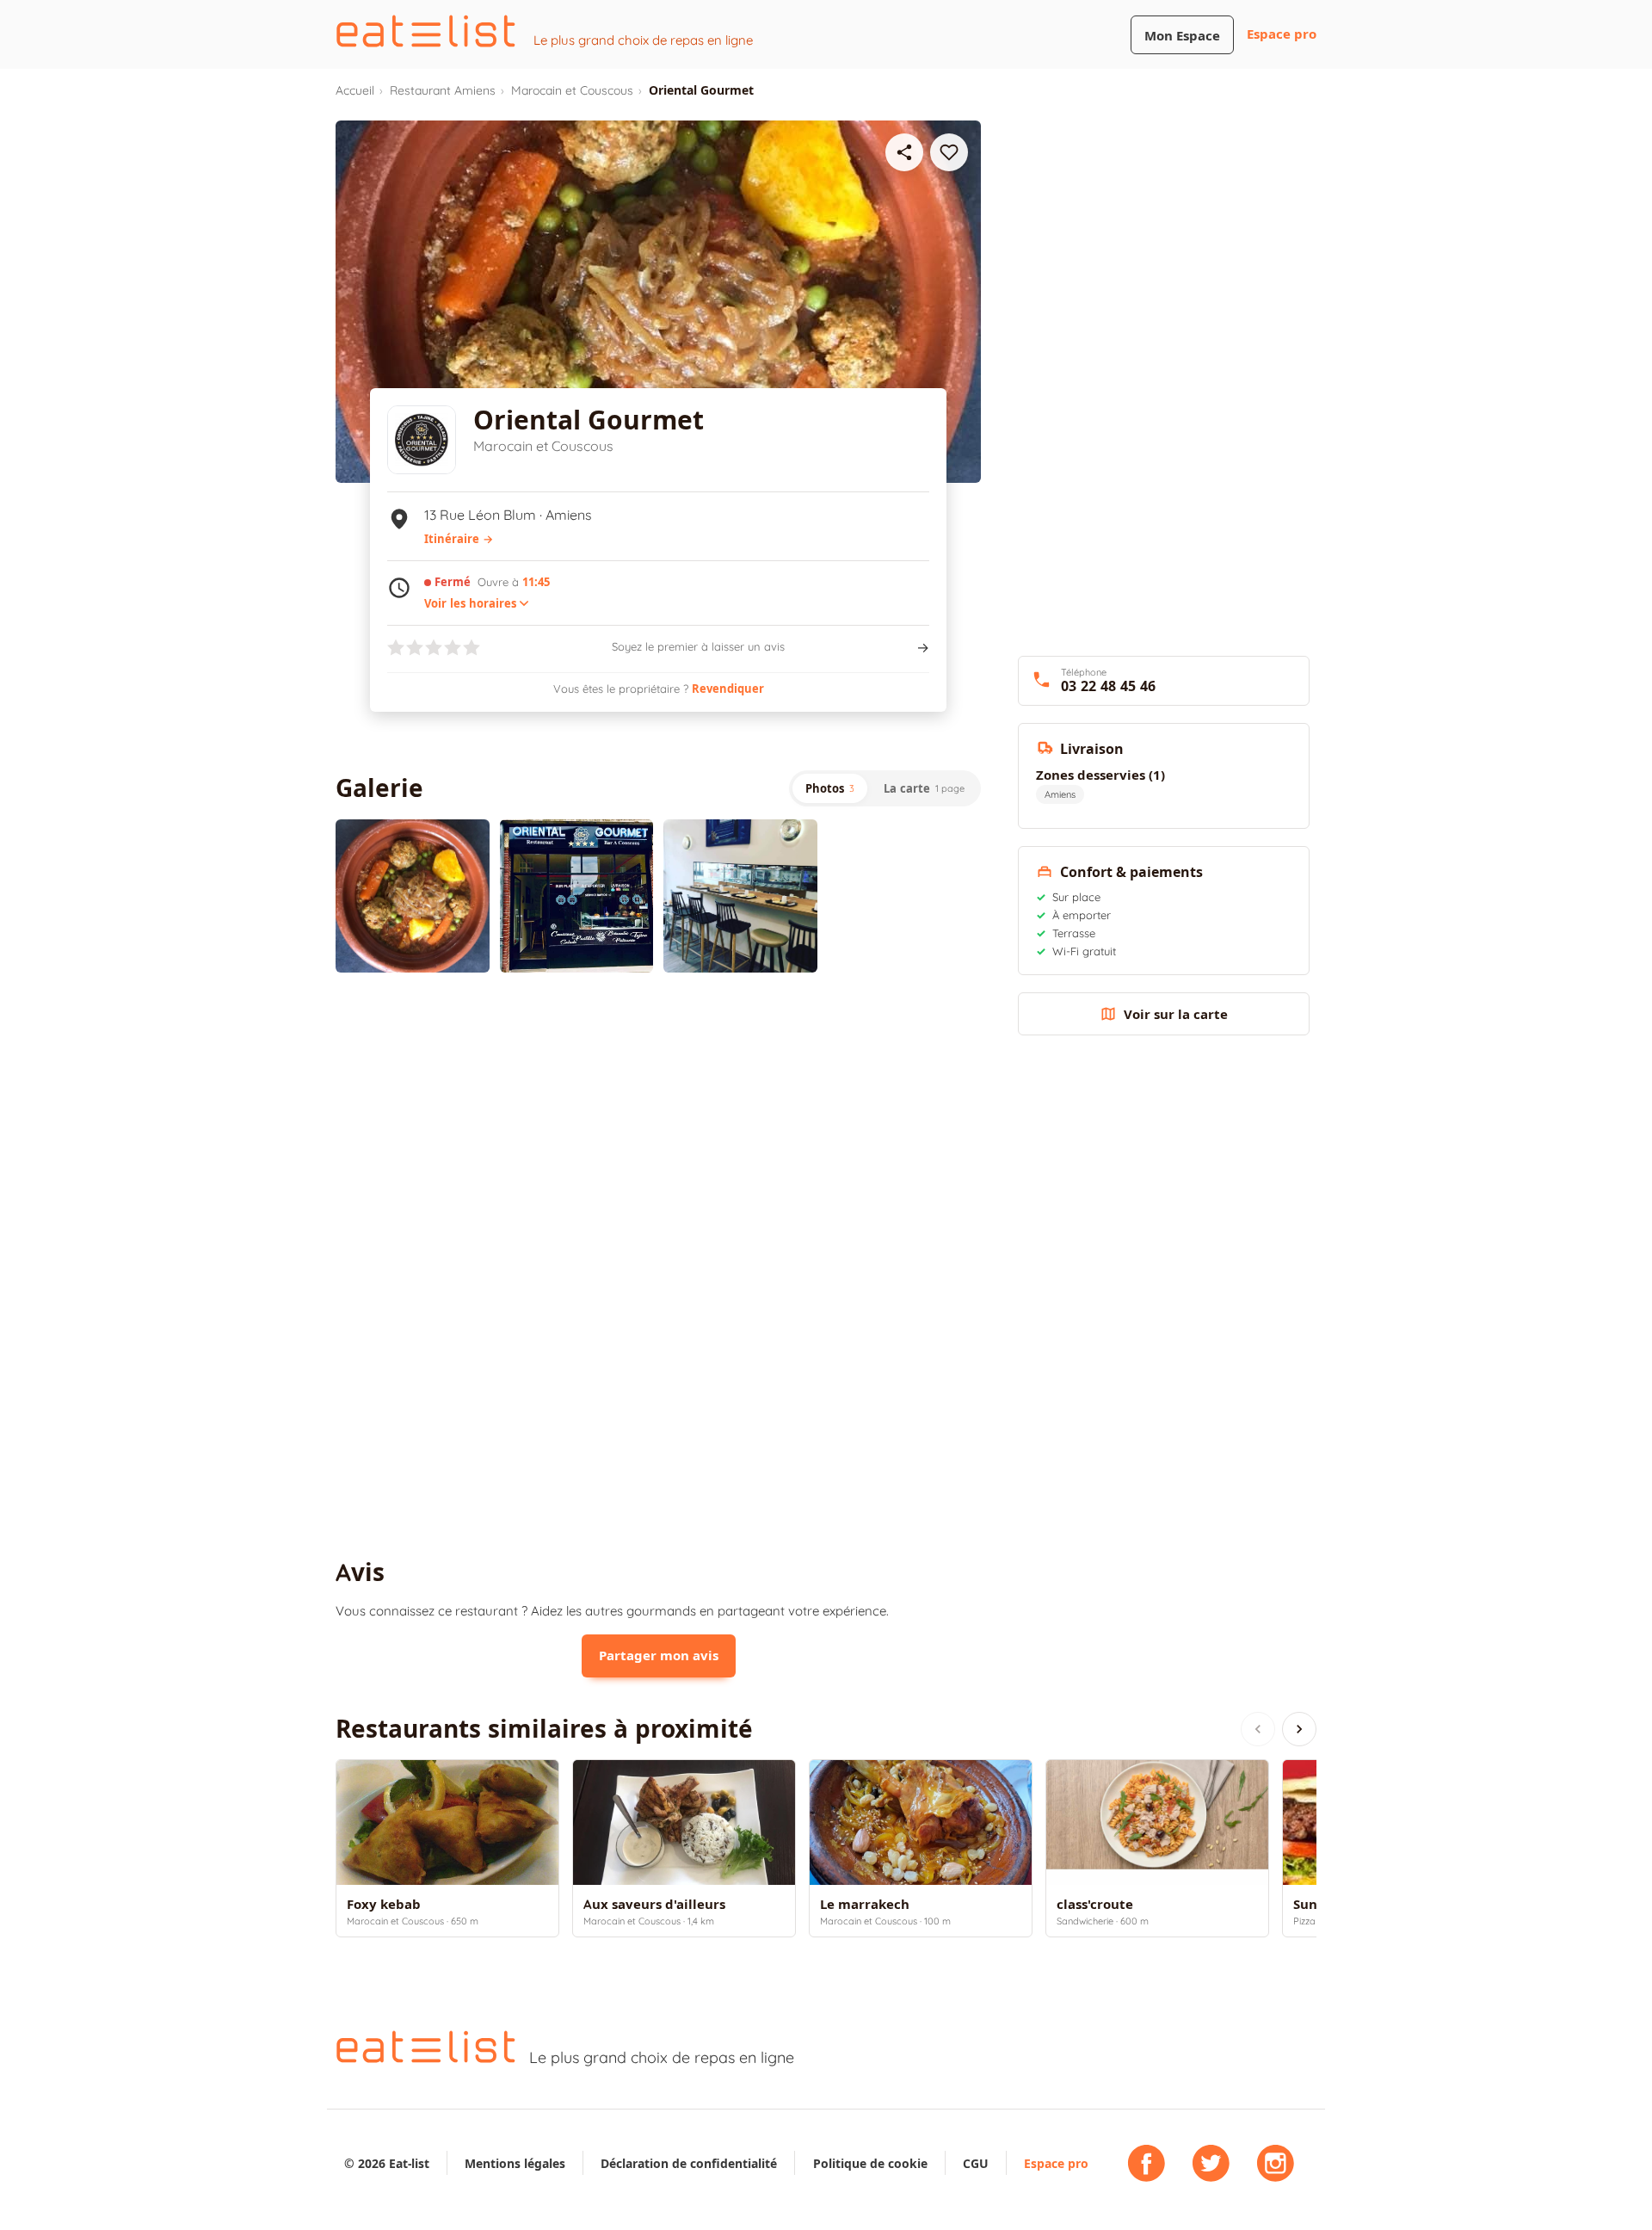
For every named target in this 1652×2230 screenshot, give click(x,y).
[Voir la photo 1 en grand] (413, 896)
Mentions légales (515, 2163)
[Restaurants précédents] (1258, 1729)
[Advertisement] (658, 1127)
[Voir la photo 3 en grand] (740, 896)
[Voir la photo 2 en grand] (577, 896)
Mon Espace (1182, 36)
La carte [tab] (924, 788)
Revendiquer (728, 689)
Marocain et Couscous (572, 90)
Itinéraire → (459, 539)
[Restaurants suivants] (1299, 1729)
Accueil (355, 90)
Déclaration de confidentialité (689, 2163)
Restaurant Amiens (443, 90)
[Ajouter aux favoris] (949, 152)
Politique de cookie (870, 2163)
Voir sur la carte (1176, 1014)
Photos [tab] (830, 788)
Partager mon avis (659, 1656)
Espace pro (1282, 34)
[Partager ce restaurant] (904, 152)
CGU (976, 2163)
